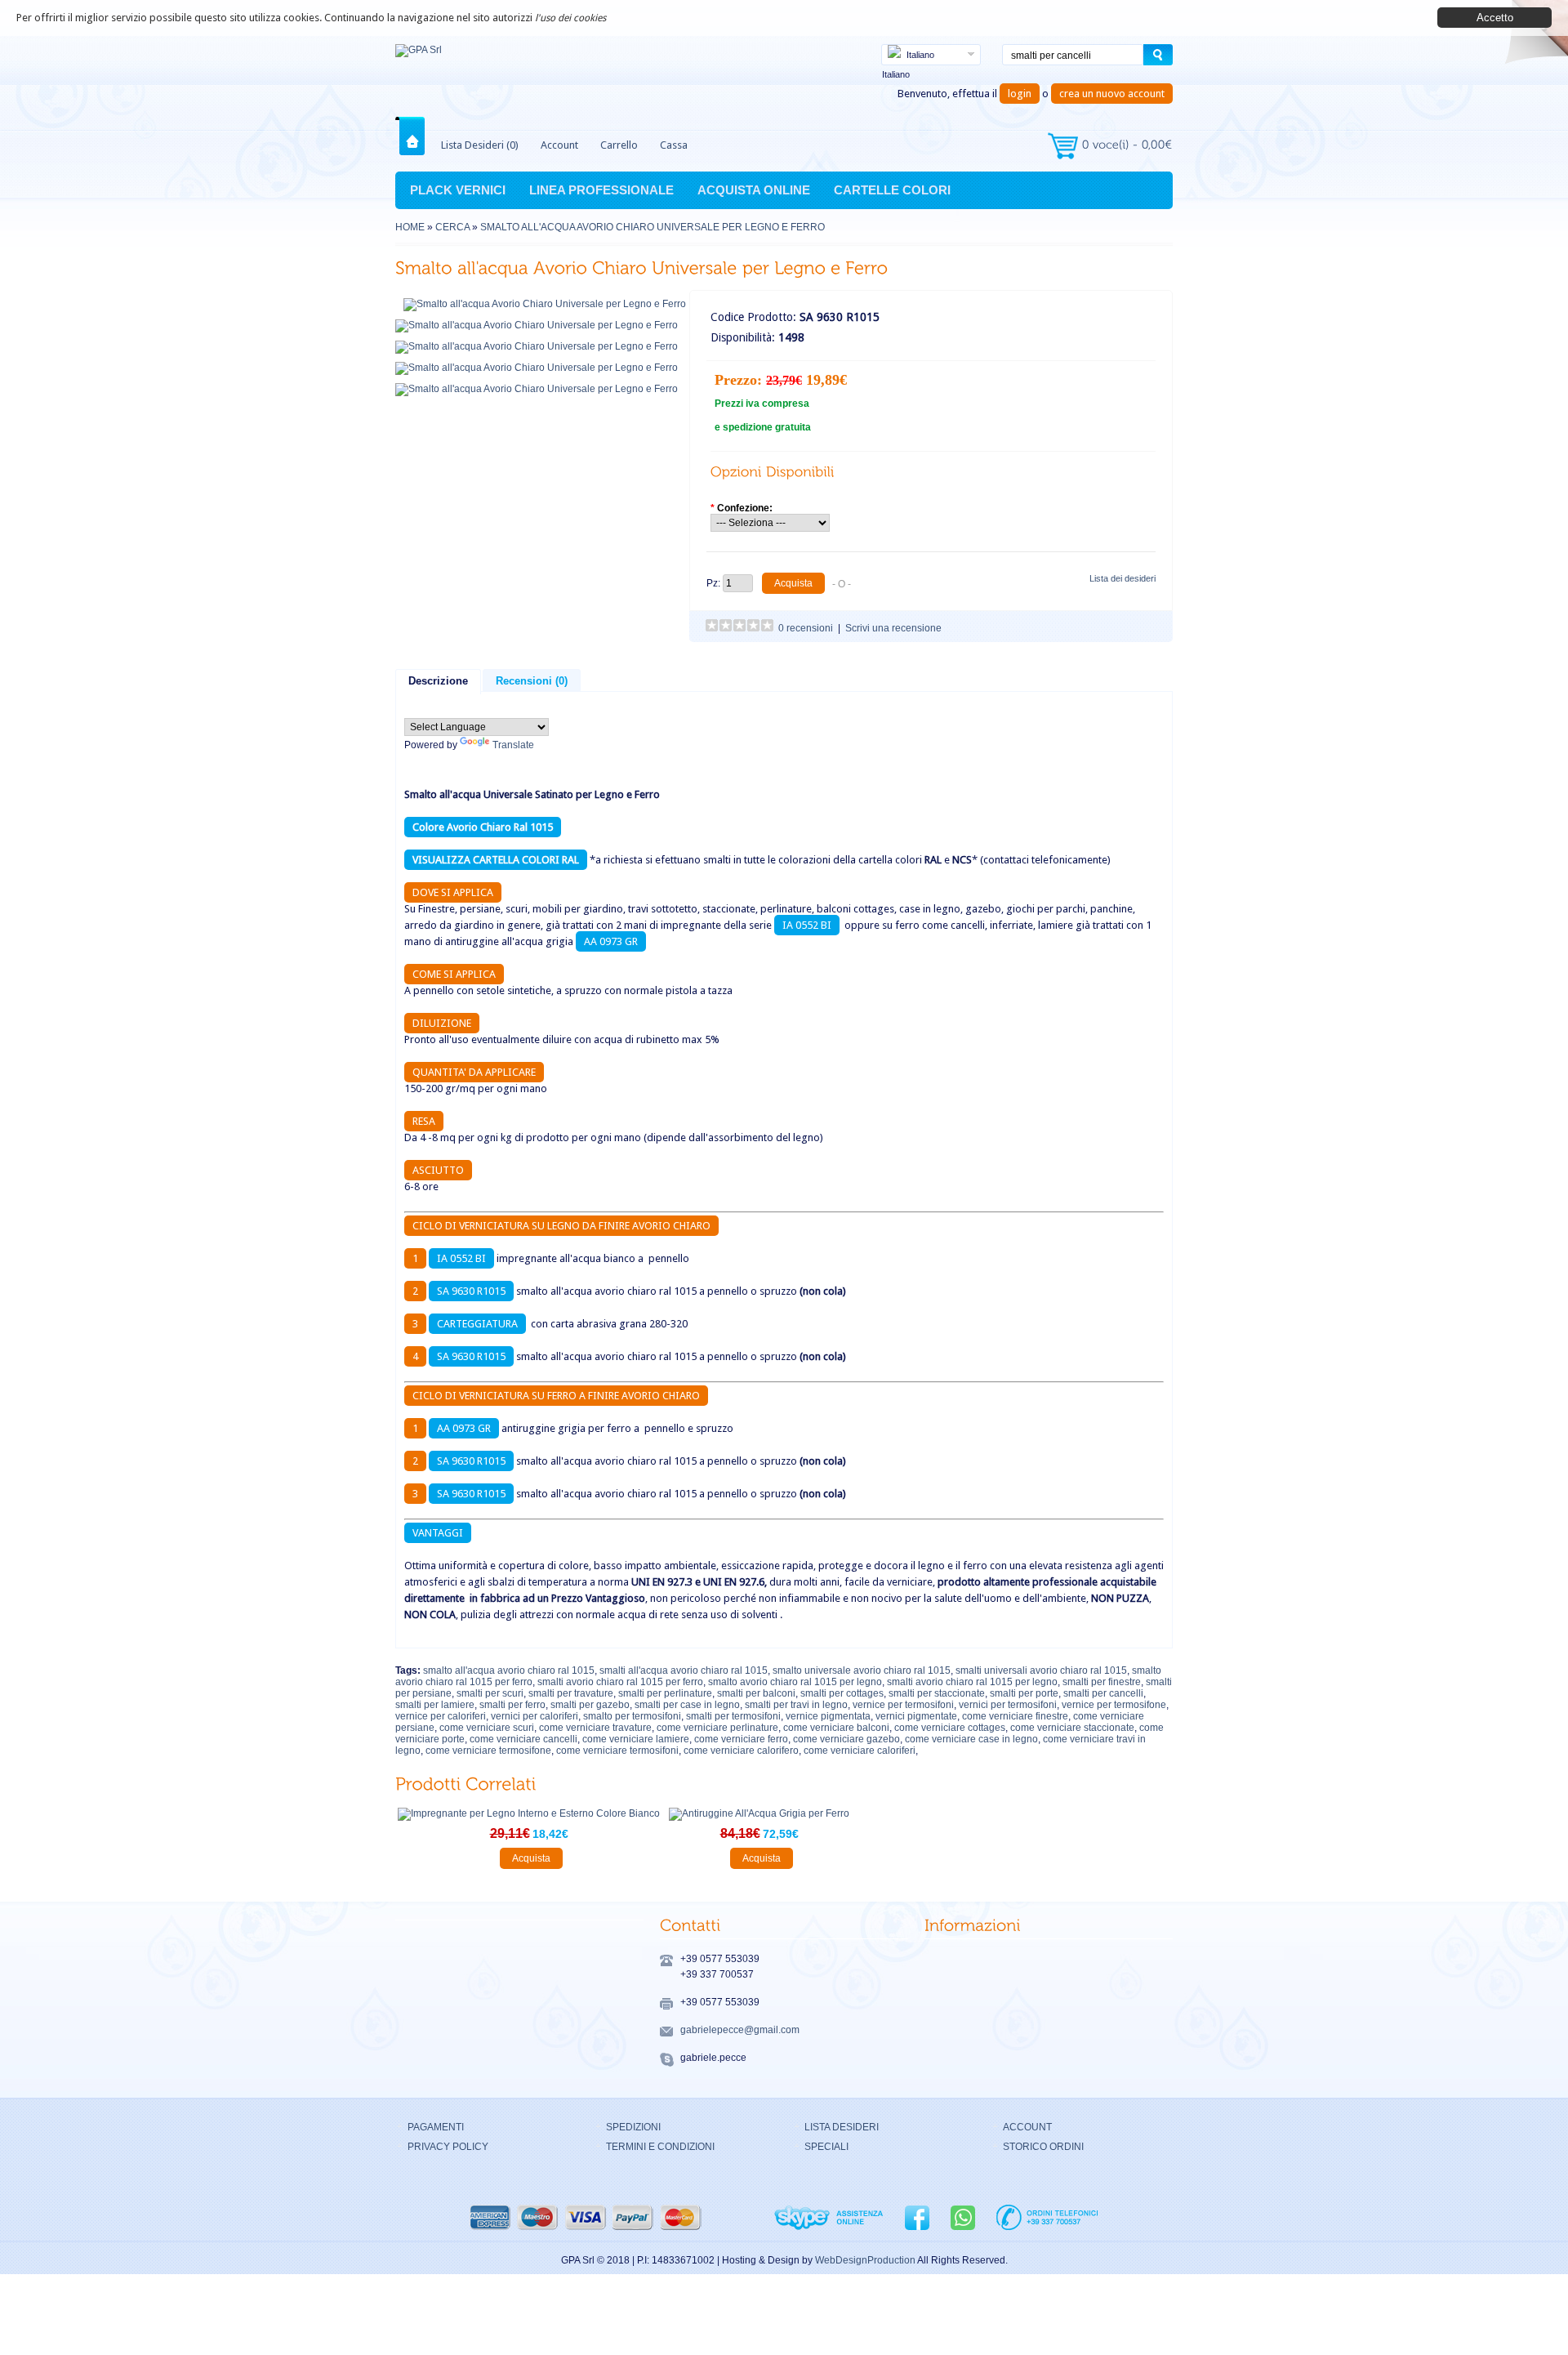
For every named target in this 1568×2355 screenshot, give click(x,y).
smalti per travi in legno (796, 1705)
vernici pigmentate (916, 1716)
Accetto (1495, 18)
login (1020, 94)
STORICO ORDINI (1043, 2147)
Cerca (452, 227)
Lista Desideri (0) (480, 145)
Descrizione (438, 681)
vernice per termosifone (1114, 1705)
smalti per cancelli (1103, 1693)
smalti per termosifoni (733, 1716)
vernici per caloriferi (535, 1716)
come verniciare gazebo (846, 1739)
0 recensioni (806, 628)
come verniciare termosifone (488, 1751)
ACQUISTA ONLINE (754, 190)
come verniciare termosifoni (617, 1751)
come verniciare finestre (1015, 1716)
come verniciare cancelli (523, 1739)
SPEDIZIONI (633, 2127)
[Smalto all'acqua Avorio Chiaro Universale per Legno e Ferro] (545, 304)
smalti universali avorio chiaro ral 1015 (1041, 1670)
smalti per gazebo (590, 1705)
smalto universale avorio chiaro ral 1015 (862, 1670)
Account (559, 145)
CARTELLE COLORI (892, 190)
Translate (513, 745)
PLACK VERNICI (458, 190)
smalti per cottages (842, 1693)
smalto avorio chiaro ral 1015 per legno (795, 1682)
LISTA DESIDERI (842, 2127)
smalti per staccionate (937, 1693)
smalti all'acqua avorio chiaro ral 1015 (684, 1670)
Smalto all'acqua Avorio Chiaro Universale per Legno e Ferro (653, 227)
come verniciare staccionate (1072, 1728)
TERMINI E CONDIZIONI (660, 2147)
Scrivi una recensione (893, 628)
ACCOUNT (1027, 2127)
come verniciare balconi (836, 1728)
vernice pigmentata (828, 1716)
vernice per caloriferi (441, 1716)
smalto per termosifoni (632, 1716)
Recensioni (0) (532, 681)
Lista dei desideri (1123, 578)
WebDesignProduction (865, 2260)
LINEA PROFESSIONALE (601, 190)
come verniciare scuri (487, 1728)
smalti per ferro (512, 1705)
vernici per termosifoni (1008, 1705)
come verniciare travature (595, 1728)
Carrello (619, 145)
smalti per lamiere (435, 1705)
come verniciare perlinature (717, 1728)
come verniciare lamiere (636, 1739)
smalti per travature (571, 1693)
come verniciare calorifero (741, 1751)
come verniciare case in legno (971, 1739)
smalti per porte (1024, 1693)
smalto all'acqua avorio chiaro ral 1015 (509, 1670)
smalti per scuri (490, 1693)
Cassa (674, 145)
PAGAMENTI (436, 2127)
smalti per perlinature (665, 1693)
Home (415, 136)
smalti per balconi (756, 1693)
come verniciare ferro (741, 1739)
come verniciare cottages (950, 1728)
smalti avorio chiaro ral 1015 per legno (972, 1682)
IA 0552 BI (807, 925)
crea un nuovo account (1112, 94)
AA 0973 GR (611, 941)
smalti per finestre (1102, 1682)
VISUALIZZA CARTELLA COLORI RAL (496, 860)
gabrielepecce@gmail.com (740, 2030)
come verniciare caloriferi (860, 1751)
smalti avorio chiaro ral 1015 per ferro (620, 1682)
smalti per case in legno (687, 1705)
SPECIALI (826, 2147)
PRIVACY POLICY (448, 2147)
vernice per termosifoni (903, 1705)
